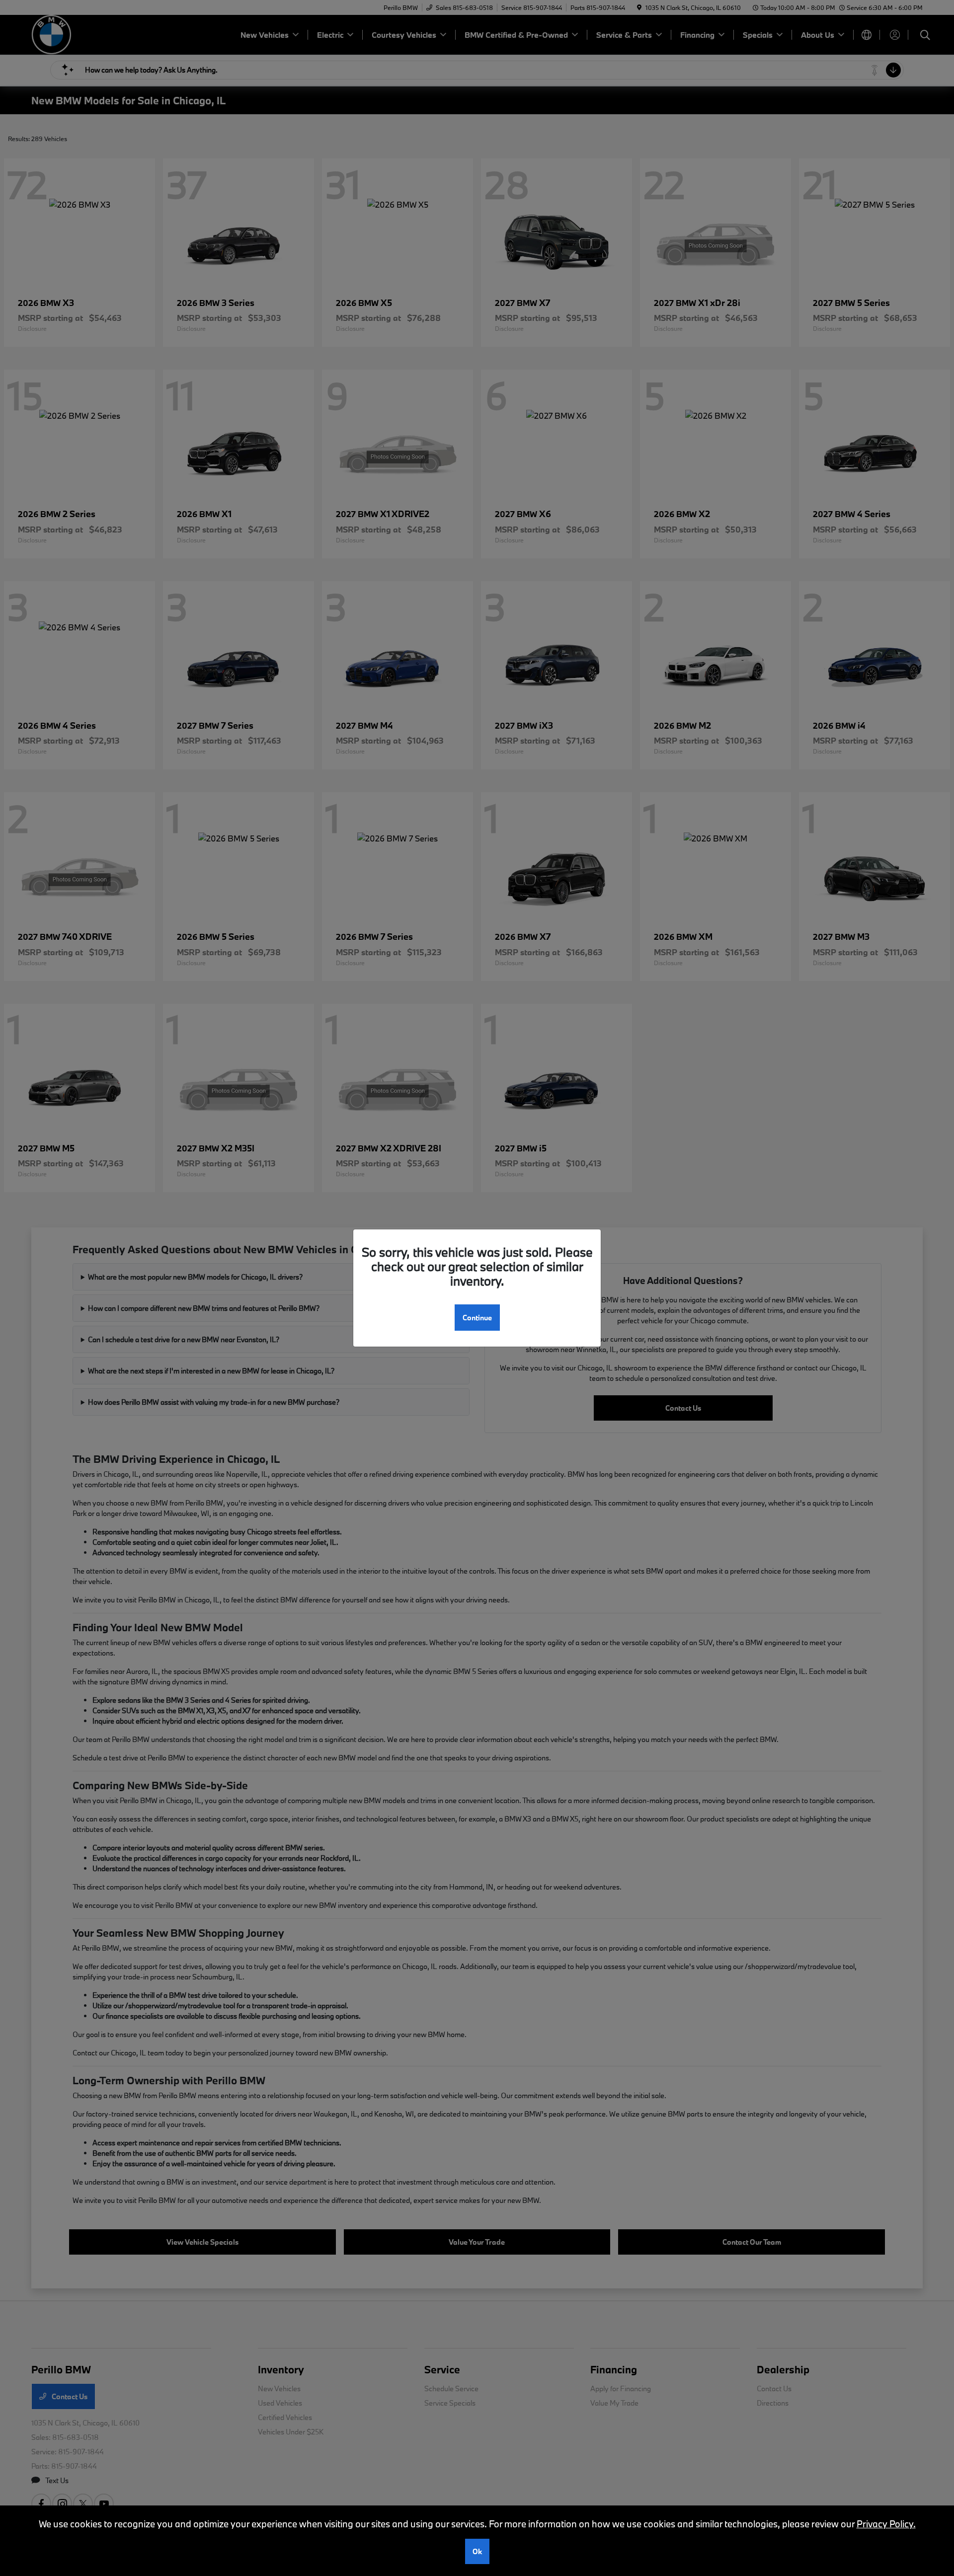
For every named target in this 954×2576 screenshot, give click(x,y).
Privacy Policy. (886, 2524)
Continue (477, 1318)
